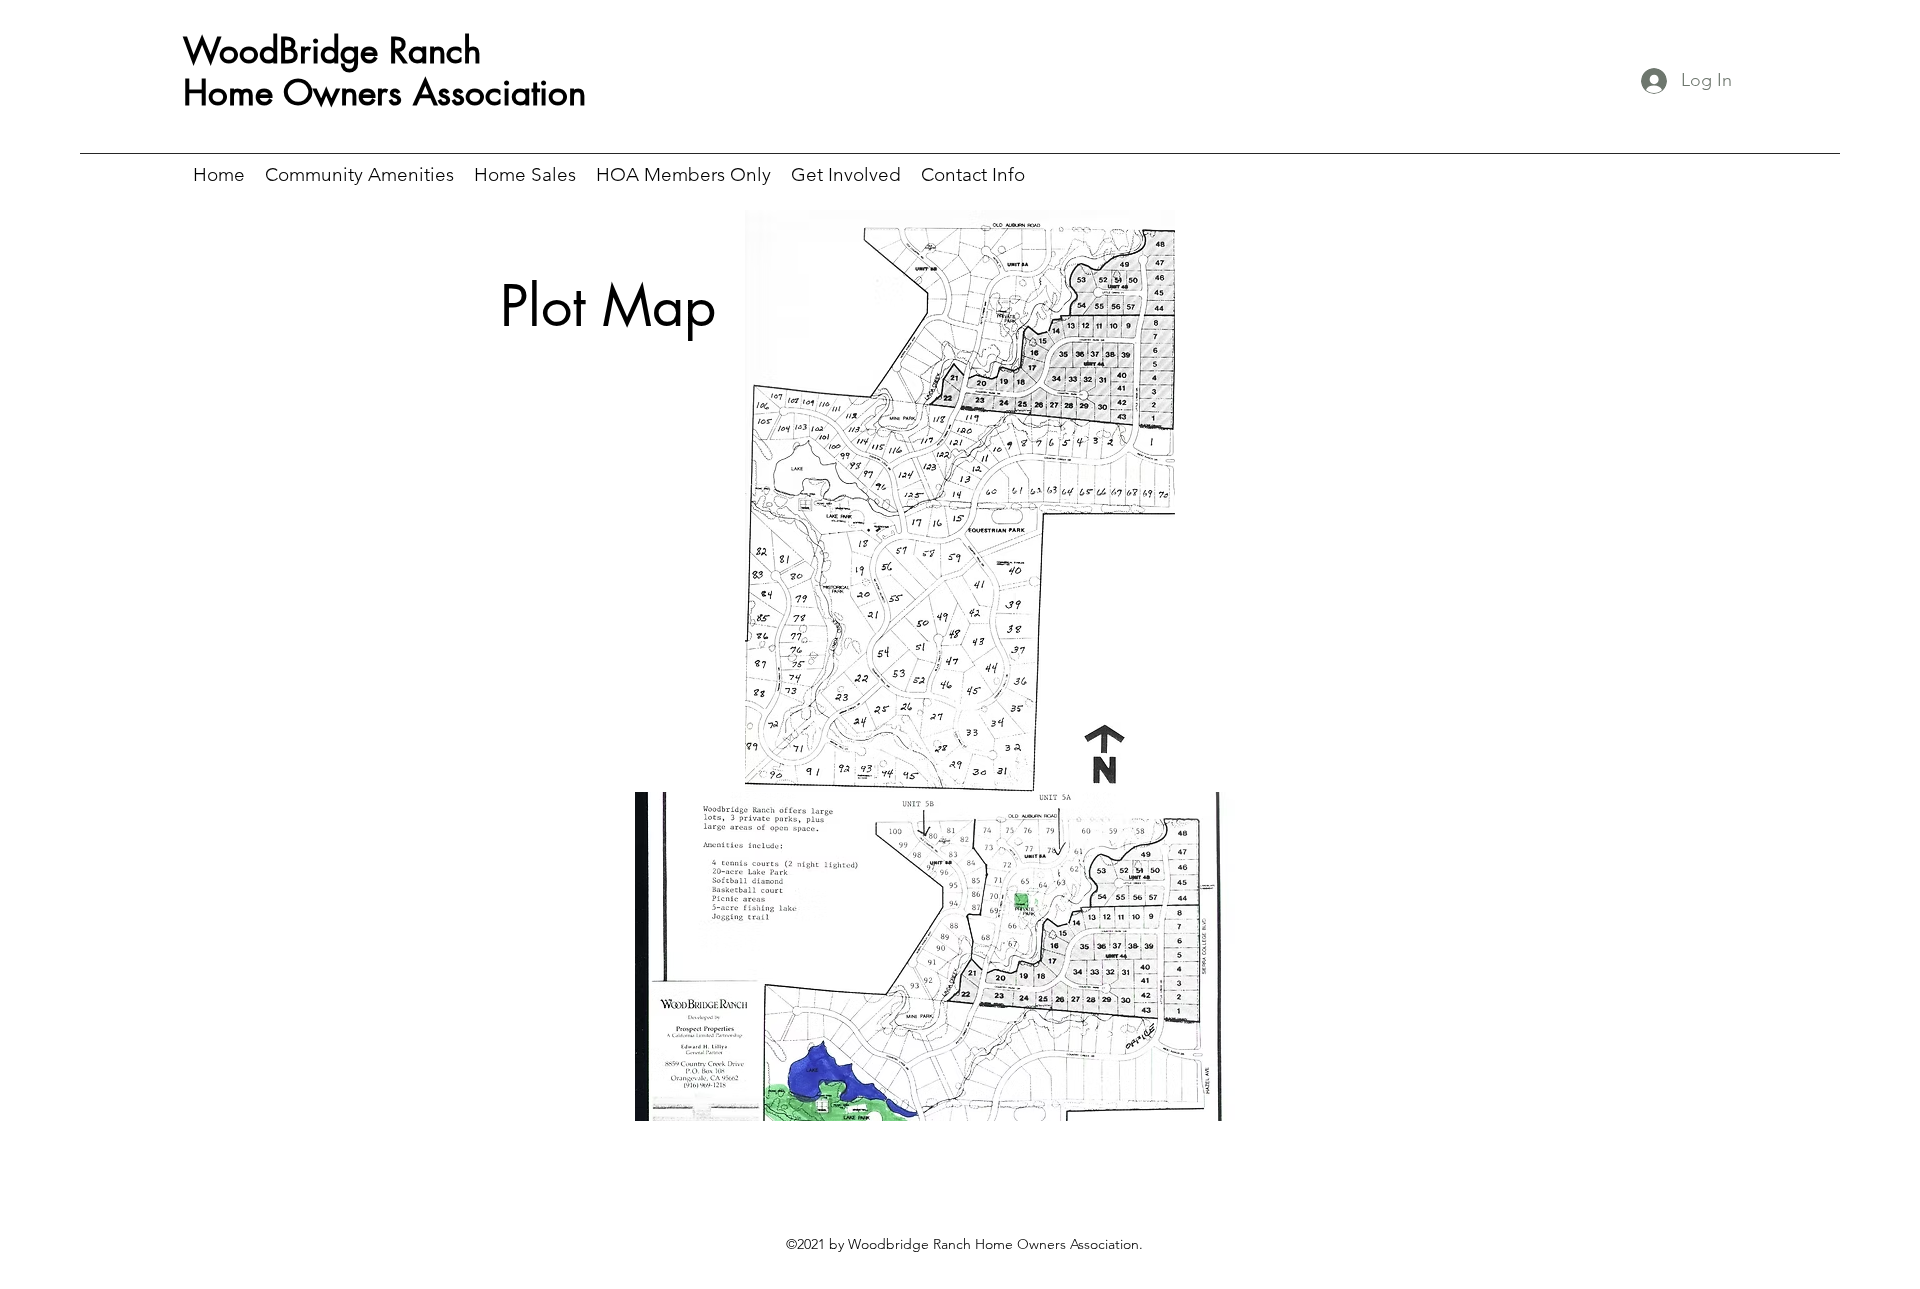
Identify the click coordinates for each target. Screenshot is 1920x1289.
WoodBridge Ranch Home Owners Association (384, 71)
